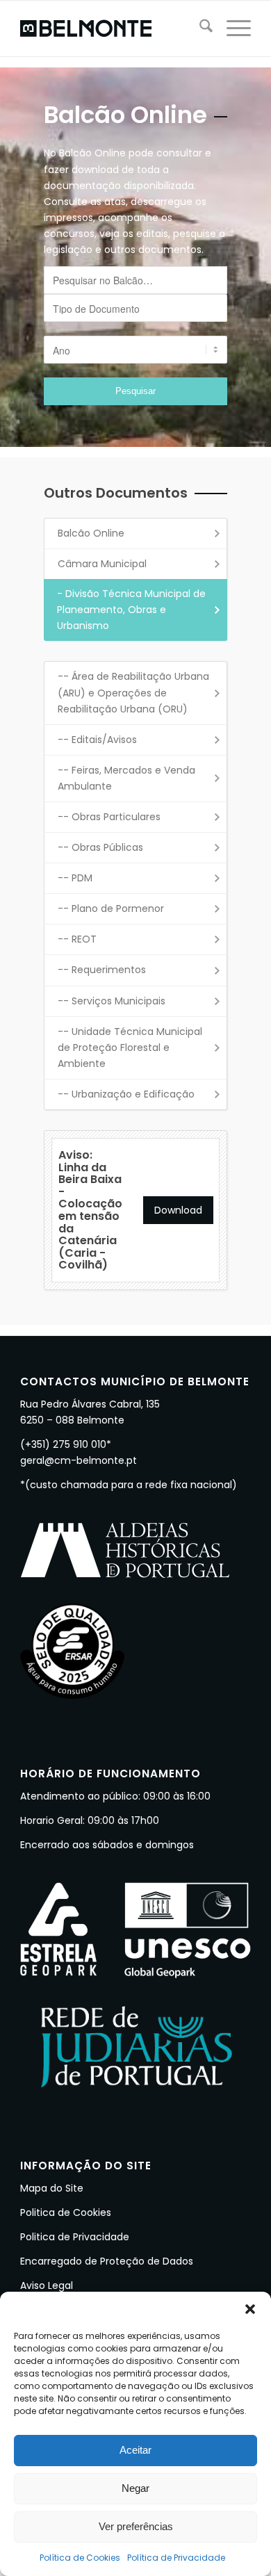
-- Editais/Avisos (97, 740)
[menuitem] (199, 28)
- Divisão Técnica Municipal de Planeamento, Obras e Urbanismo (131, 610)
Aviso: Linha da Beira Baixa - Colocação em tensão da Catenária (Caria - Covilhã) (90, 1210)
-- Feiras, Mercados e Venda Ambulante (126, 778)
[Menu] (232, 28)
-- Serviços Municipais (112, 1001)
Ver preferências (136, 2526)
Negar (135, 2488)
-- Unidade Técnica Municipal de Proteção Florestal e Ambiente (130, 1047)
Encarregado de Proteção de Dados (107, 2261)
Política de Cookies (80, 2558)
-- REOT (77, 939)
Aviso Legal (47, 2285)
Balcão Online (91, 533)
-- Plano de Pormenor (111, 908)
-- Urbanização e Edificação (126, 1094)
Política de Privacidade (176, 2558)
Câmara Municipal (102, 564)
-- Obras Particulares (109, 817)
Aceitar (135, 2450)
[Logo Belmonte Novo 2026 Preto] (112, 28)
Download (178, 1210)
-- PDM (75, 878)
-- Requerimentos (102, 970)
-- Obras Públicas (100, 847)
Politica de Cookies (66, 2212)
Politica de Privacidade (75, 2237)
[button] (250, 2309)
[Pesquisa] (199, 28)
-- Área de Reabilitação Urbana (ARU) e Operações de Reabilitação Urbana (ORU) (133, 692)
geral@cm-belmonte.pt (79, 1460)
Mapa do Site (52, 2188)
